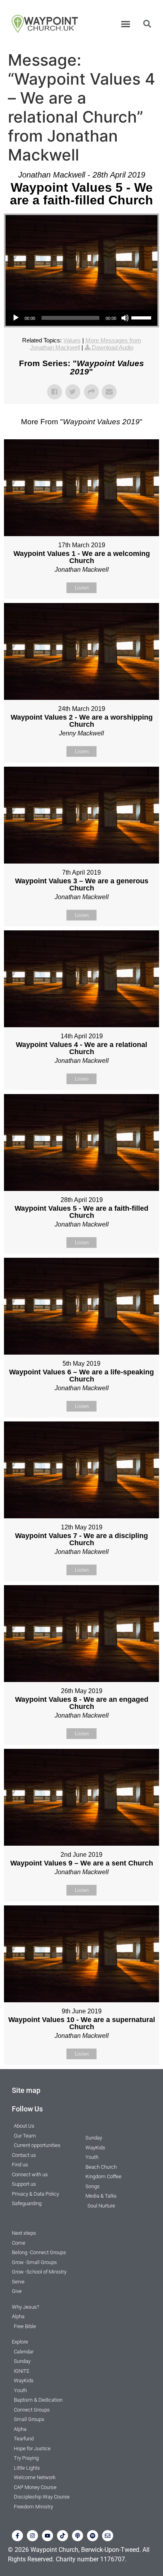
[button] (126, 24)
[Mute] (125, 318)
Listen (82, 588)
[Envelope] (108, 2536)
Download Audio (113, 347)
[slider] (142, 317)
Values (72, 340)
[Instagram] (32, 2536)
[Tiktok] (63, 2536)
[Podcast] (78, 2536)
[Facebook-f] (17, 2536)
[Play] (16, 318)
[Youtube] (47, 2536)
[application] (81, 318)
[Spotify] (93, 2536)
